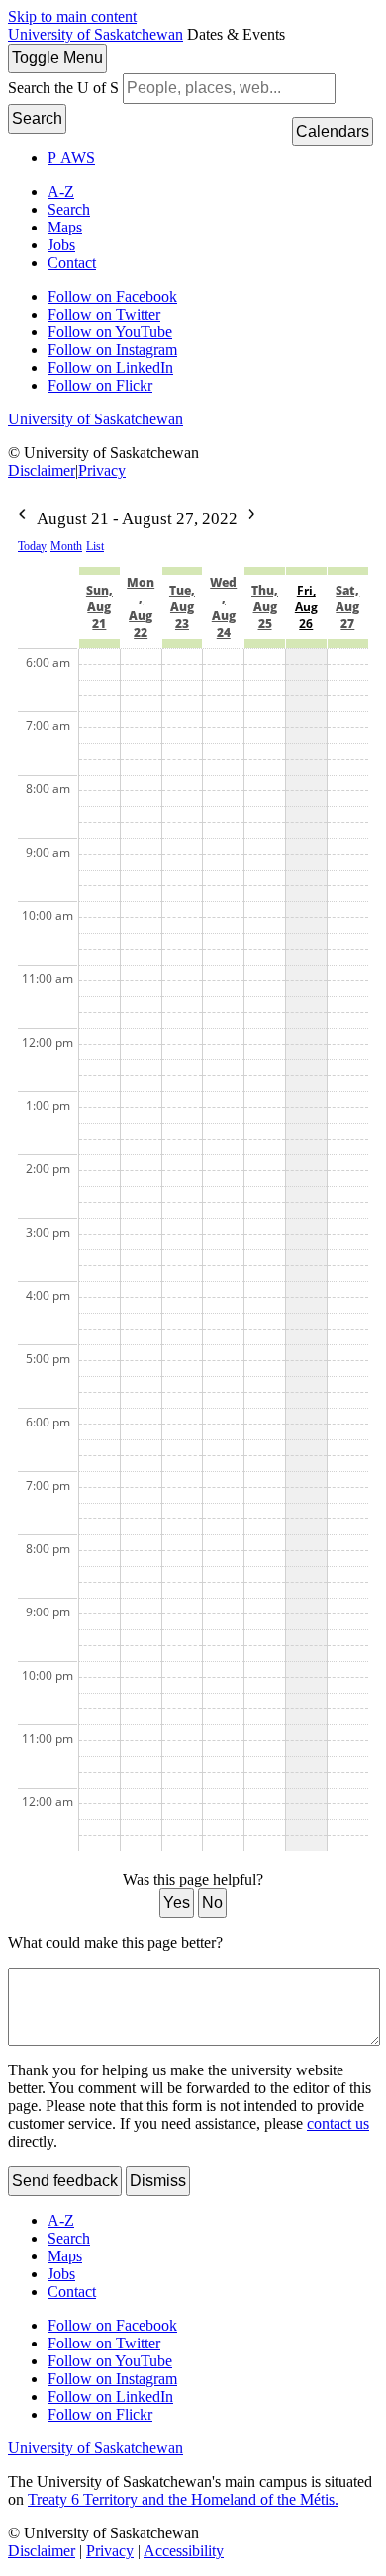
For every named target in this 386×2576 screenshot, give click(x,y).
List (95, 546)
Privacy (102, 470)
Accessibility (184, 2551)
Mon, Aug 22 (141, 607)
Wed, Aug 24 (223, 607)
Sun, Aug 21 (99, 607)
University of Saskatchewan (96, 34)
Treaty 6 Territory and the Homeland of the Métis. (183, 2499)
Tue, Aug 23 (182, 607)
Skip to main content (72, 16)
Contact (72, 263)
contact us (338, 2123)
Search (37, 118)
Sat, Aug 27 (347, 607)
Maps (65, 227)
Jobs (61, 245)
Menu (57, 58)
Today (32, 546)
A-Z (61, 191)
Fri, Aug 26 (306, 607)
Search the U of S (63, 88)
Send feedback (65, 2181)
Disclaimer (42, 470)
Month (66, 546)
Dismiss (158, 2181)
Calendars (333, 131)
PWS (71, 158)
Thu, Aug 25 (265, 607)
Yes (177, 1903)
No (212, 1903)
